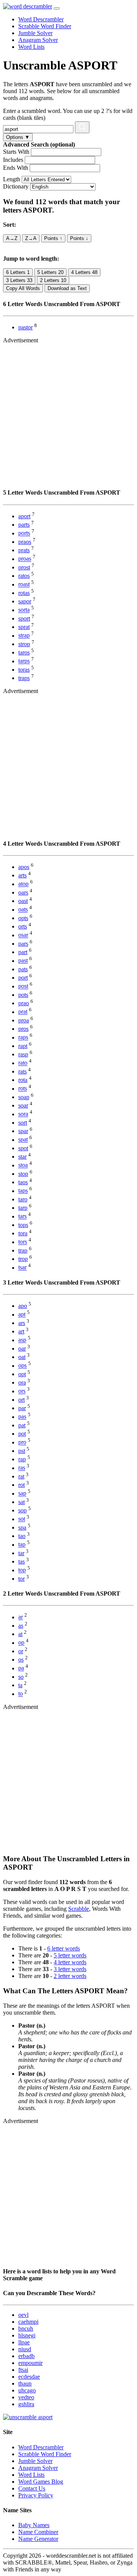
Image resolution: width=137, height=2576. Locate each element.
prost (24, 567)
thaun (25, 2383)
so (21, 1677)
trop (23, 1259)
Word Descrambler (41, 19)
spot (23, 1148)
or (21, 1651)
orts (23, 926)
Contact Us (32, 2488)
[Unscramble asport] (28, 2417)
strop (24, 644)
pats (23, 969)
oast (23, 901)
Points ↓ (79, 238)
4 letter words (70, 1962)
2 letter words (70, 1976)
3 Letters (19, 280)
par (22, 1408)
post (23, 986)
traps (24, 678)
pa (21, 1668)
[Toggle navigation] (57, 8)
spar (23, 1131)
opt (22, 1374)
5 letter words (70, 1955)
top (22, 1570)
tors (23, 1242)
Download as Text (67, 288)
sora (23, 1114)
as (21, 1626)
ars (22, 1323)
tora (23, 1233)
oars (23, 892)
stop (23, 1174)
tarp (23, 1208)
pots (23, 995)
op (21, 1643)
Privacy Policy (36, 2495)
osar (23, 935)
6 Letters (18, 272)
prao (24, 1003)
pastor (25, 327)
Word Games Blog (41, 2482)
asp (22, 1340)
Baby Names (34, 2525)
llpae (24, 2342)
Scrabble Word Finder (45, 26)
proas (25, 559)
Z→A (31, 238)
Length (12, 179)
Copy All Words (23, 288)
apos (24, 867)
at (20, 1634)
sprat (24, 627)
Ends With (16, 168)
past (23, 961)
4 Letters (84, 272)
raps (23, 1037)
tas (22, 1561)
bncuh (26, 2329)
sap (22, 1494)
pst (22, 1451)
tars (22, 1216)
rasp (23, 1054)
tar (21, 1553)
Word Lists (31, 47)
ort (22, 1400)
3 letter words (70, 1969)
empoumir (30, 2363)
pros (23, 1029)
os (21, 1660)
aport (24, 516)
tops (23, 1225)
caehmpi (28, 2322)
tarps (24, 661)
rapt (23, 1046)
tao (22, 1536)
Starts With (16, 152)
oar (22, 1348)
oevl (23, 2315)
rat (21, 1476)
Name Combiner (38, 2532)
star (22, 1157)
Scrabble (79, 1909)
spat (23, 1140)
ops (22, 1366)
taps (23, 1191)
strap (24, 636)
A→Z (12, 238)
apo (23, 1306)
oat (22, 1357)
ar (21, 1617)
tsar (22, 1268)
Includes (13, 160)
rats (22, 1071)
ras (22, 1468)
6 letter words (64, 1948)
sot (22, 1519)
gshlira (26, 2404)
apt (22, 1315)
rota (23, 1080)
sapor (25, 601)
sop (22, 1510)
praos (25, 542)
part (23, 952)
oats (23, 910)
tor (22, 1579)
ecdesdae (29, 2377)
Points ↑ (53, 238)
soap (24, 1097)
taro (23, 1199)
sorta (24, 610)
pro (22, 1442)
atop (23, 884)
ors (22, 1391)
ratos (24, 576)
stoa (23, 1165)
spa (22, 1527)
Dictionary (16, 186)
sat (22, 1502)
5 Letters (50, 272)
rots (23, 1089)
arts (22, 875)
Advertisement (21, 340)
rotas (24, 593)
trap (23, 1250)
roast (24, 584)
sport (24, 618)
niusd (25, 2349)
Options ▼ (18, 137)
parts (24, 525)
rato (23, 1063)
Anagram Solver (38, 40)
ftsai (23, 2370)
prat (23, 1012)
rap (22, 1459)
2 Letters (53, 280)
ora (22, 1382)
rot (22, 1485)
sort (23, 1123)
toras (24, 670)
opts (23, 918)
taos (23, 1182)
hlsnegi (27, 2335)
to (21, 1694)
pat (22, 1425)
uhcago (27, 2390)
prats (24, 550)
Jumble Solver (35, 33)
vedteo (26, 2397)
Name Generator (38, 2539)
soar (23, 1105)
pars (23, 944)
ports (24, 533)
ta (20, 1685)
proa (24, 1020)
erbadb (26, 2356)
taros (24, 652)
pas (22, 1417)
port (23, 978)
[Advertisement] (68, 413)
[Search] (82, 127)
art (21, 1331)
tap (22, 1545)
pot (22, 1434)
